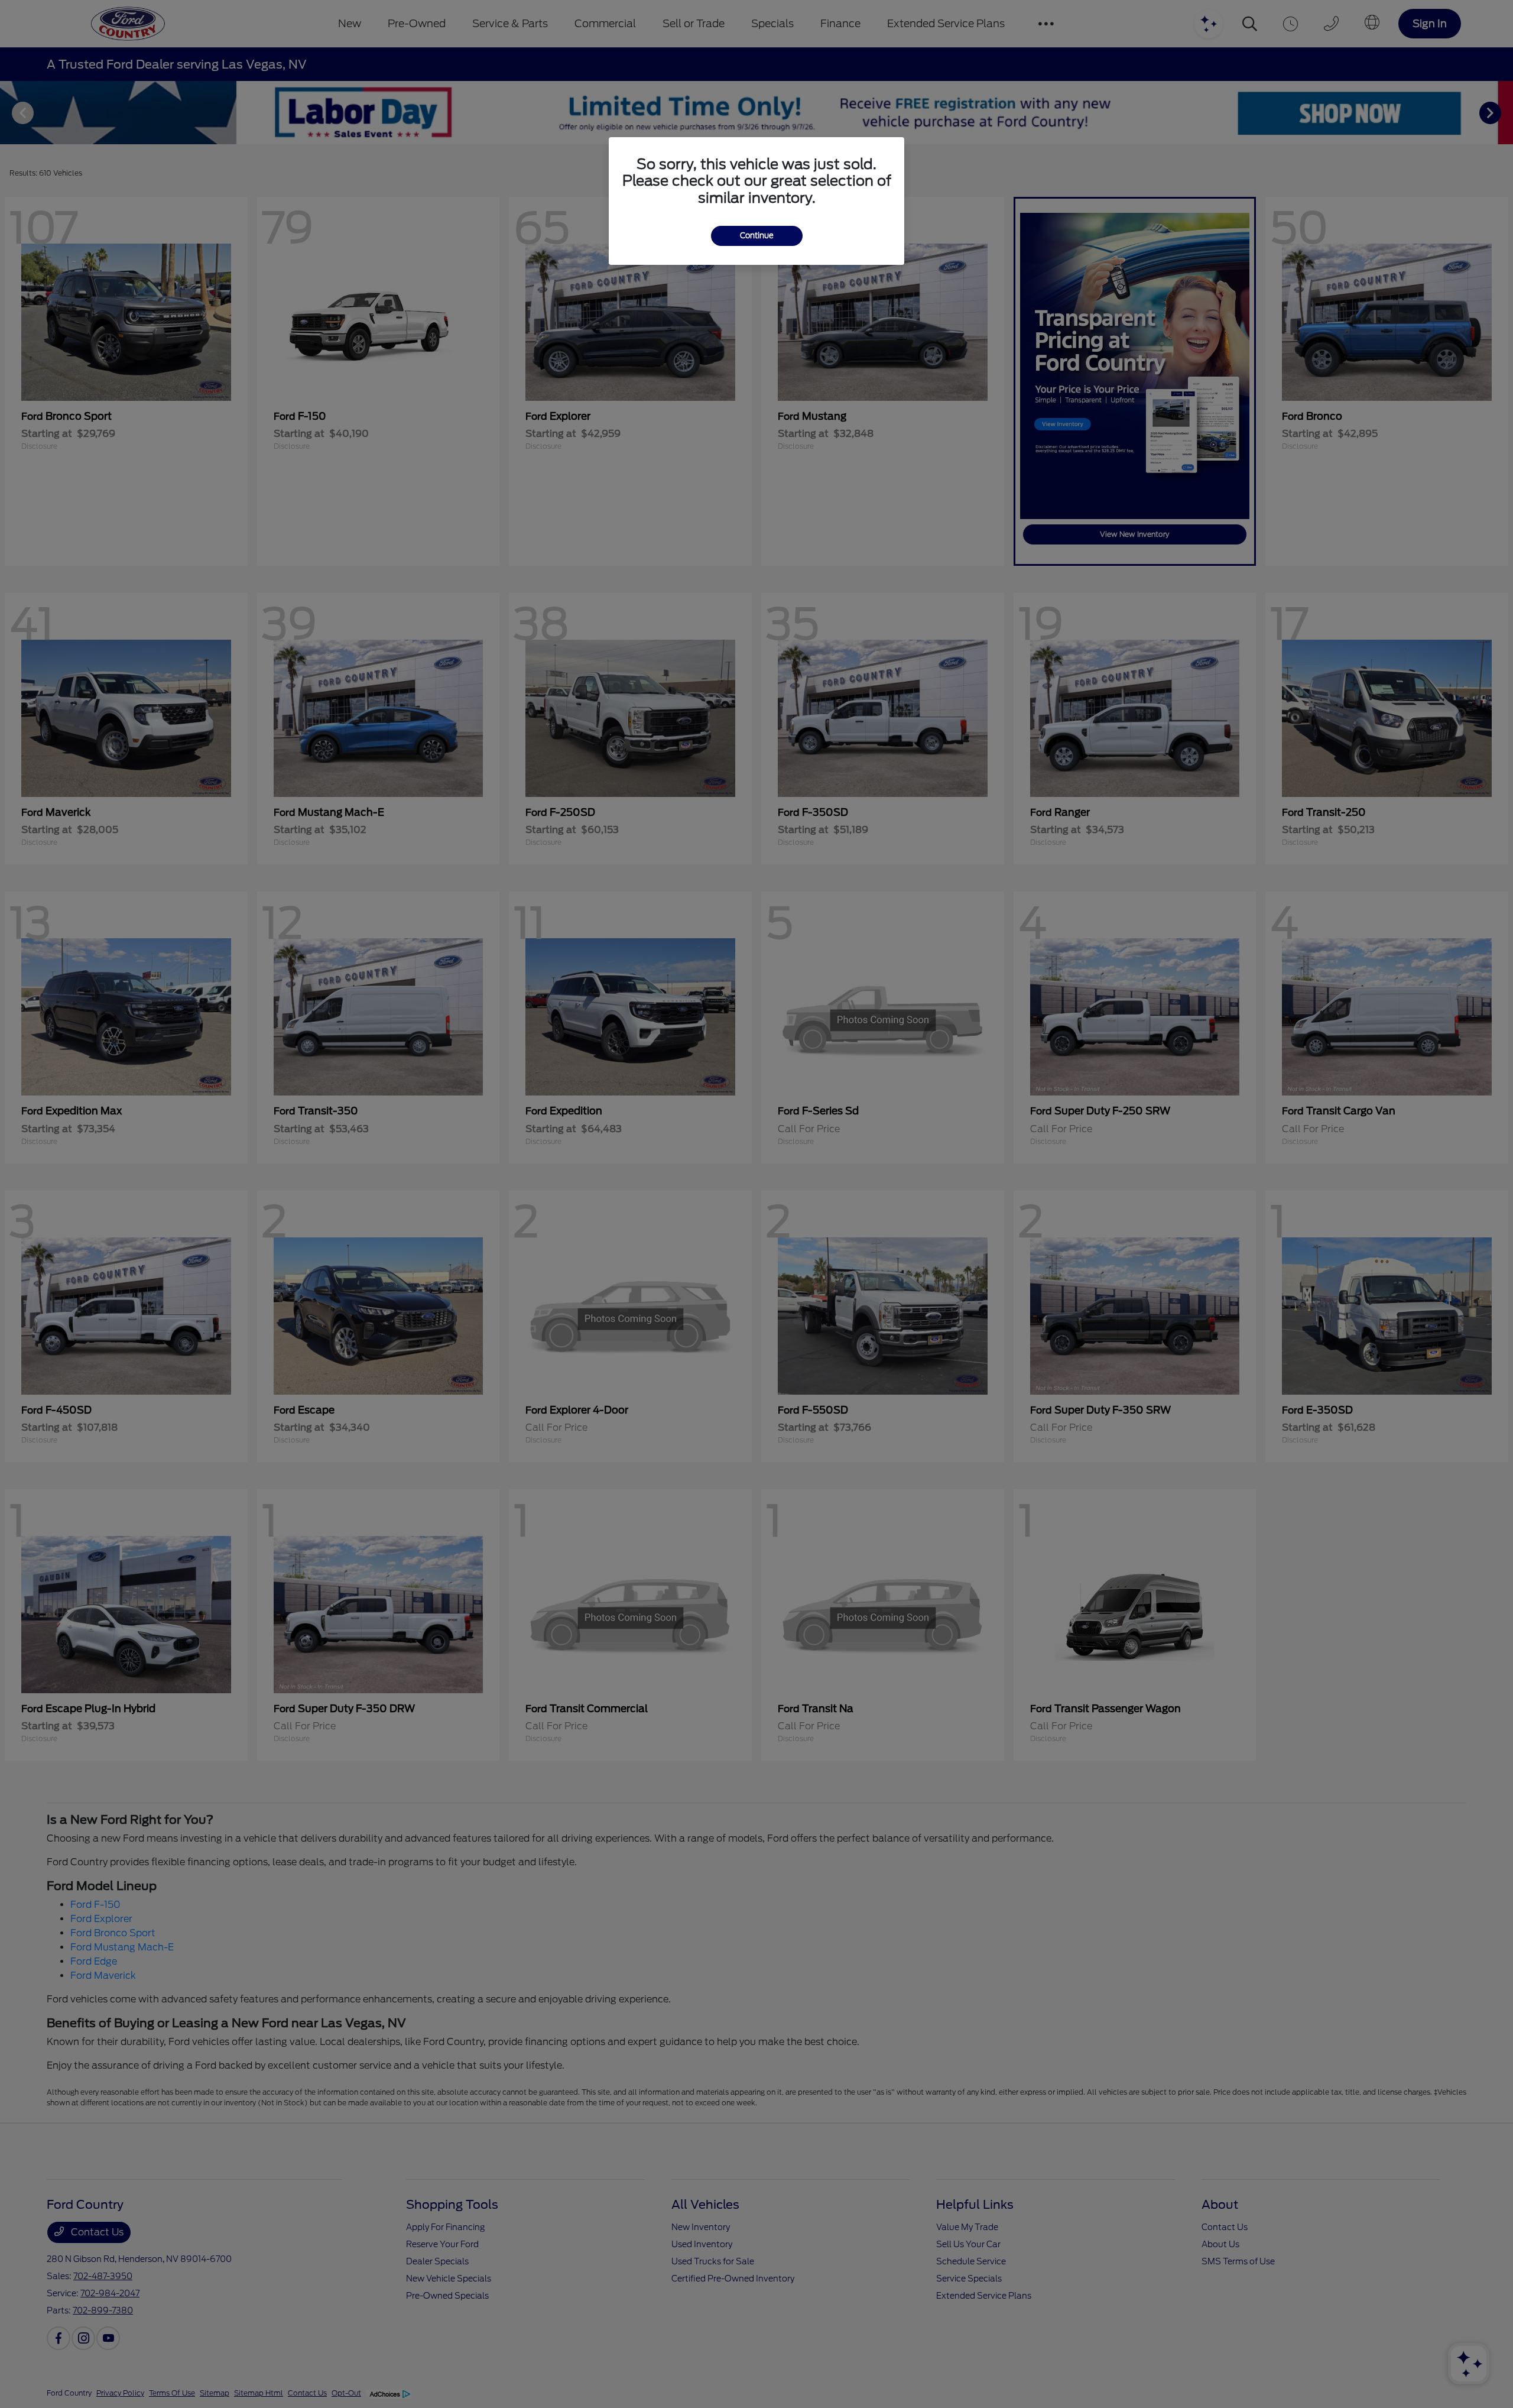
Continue (757, 236)
